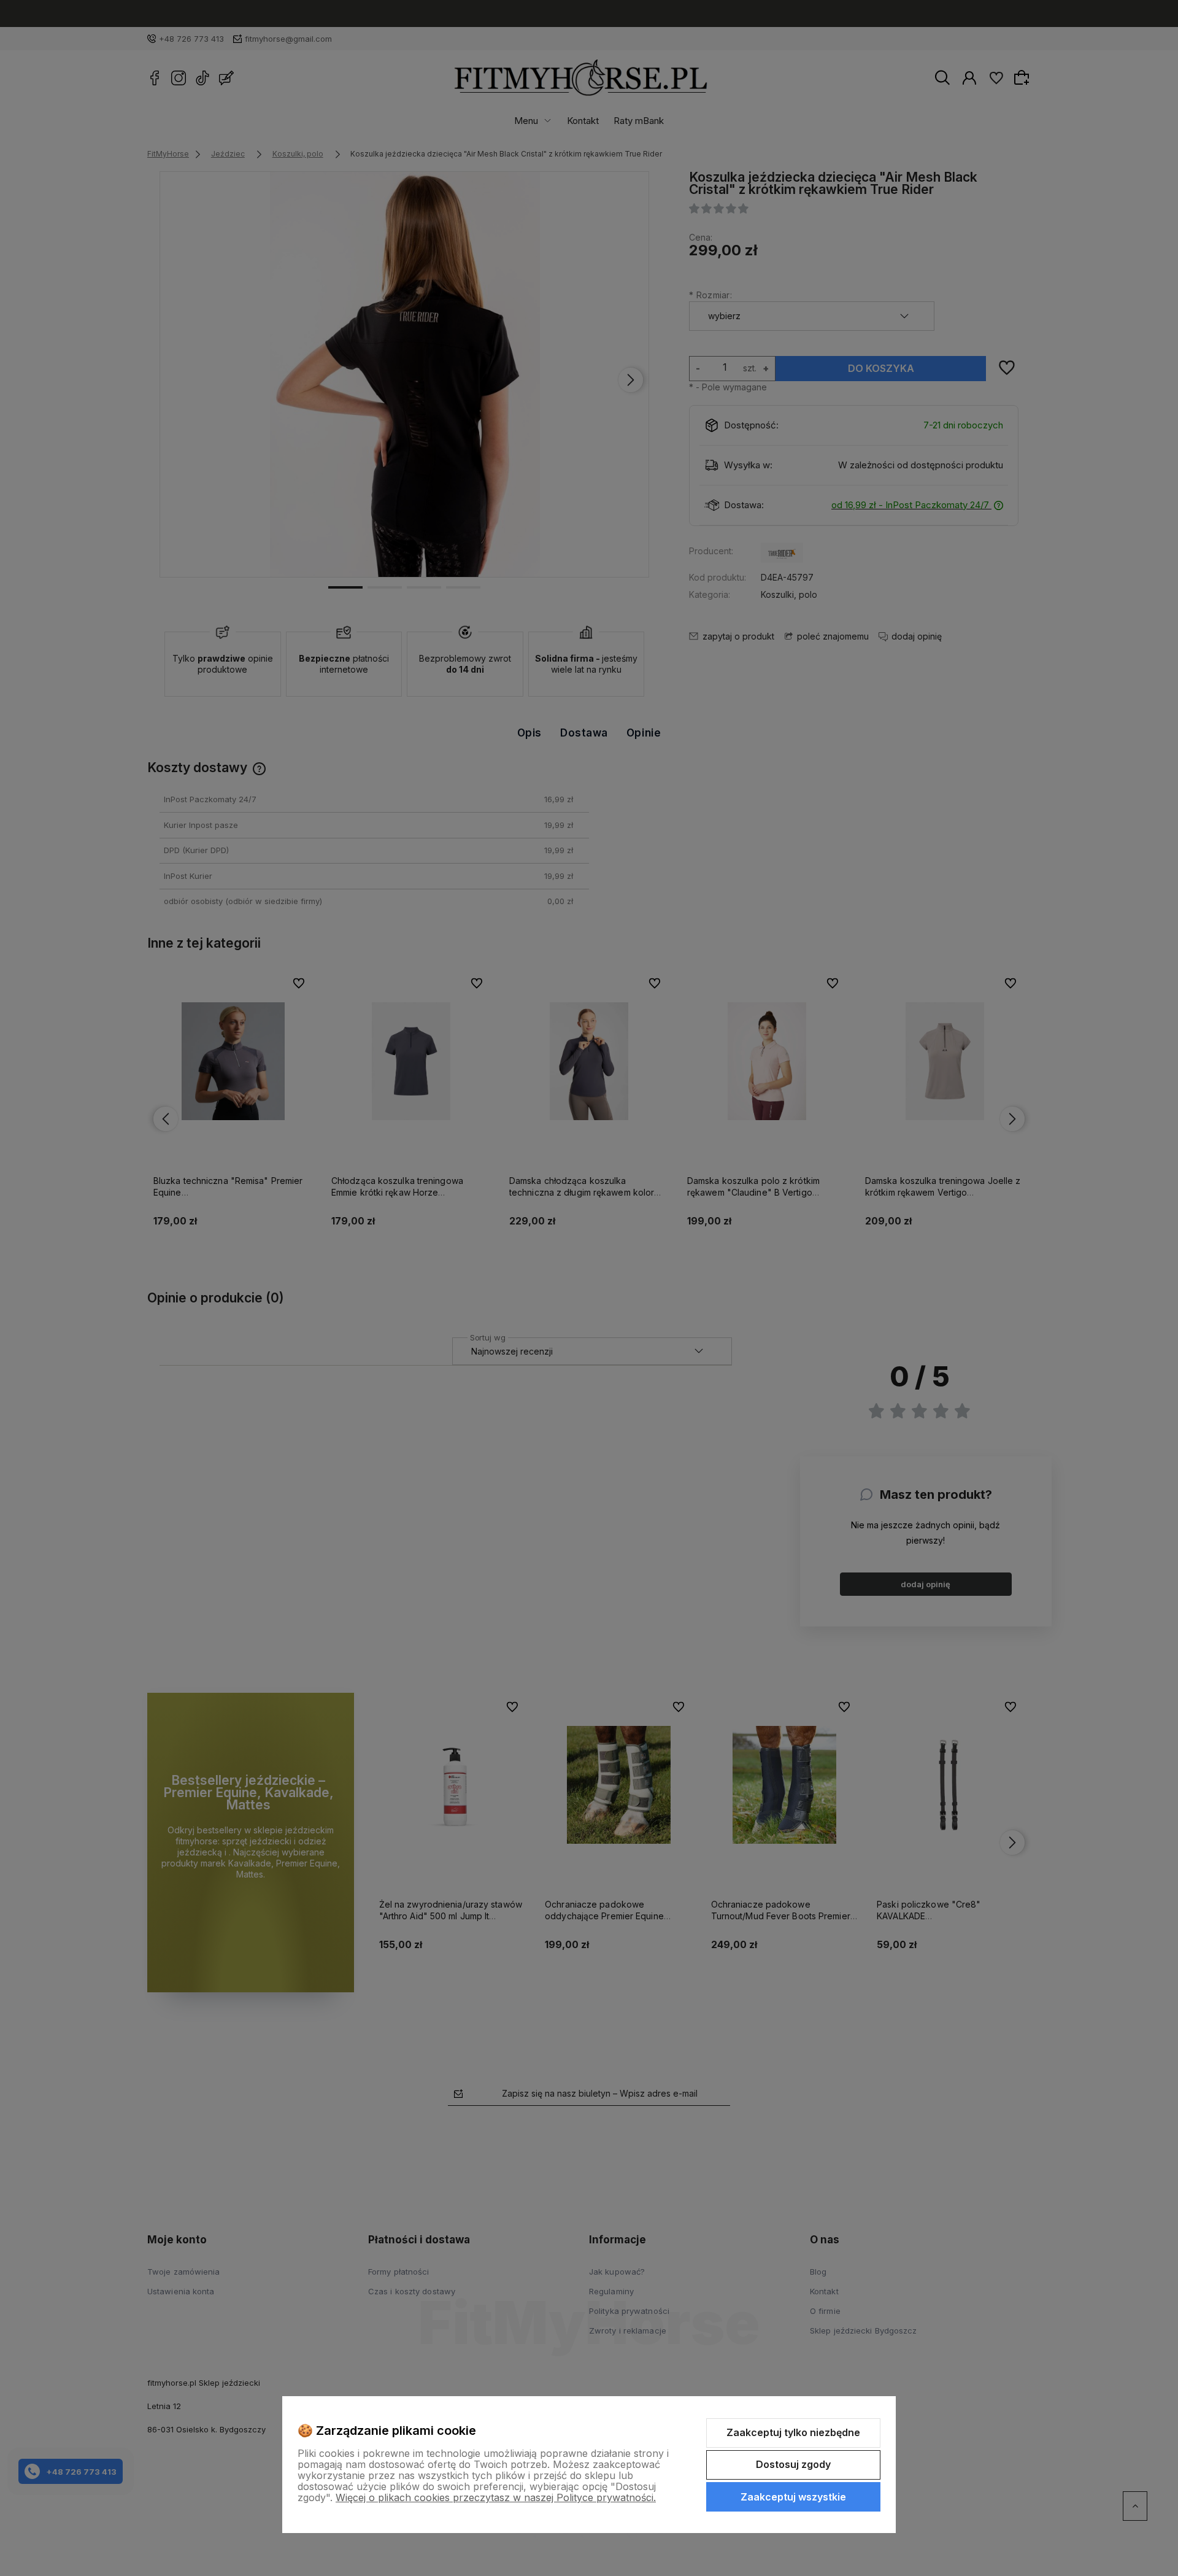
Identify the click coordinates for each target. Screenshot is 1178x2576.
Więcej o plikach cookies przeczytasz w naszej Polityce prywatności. (496, 2497)
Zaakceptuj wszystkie (793, 2497)
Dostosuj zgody (793, 2464)
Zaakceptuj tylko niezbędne (793, 2432)
